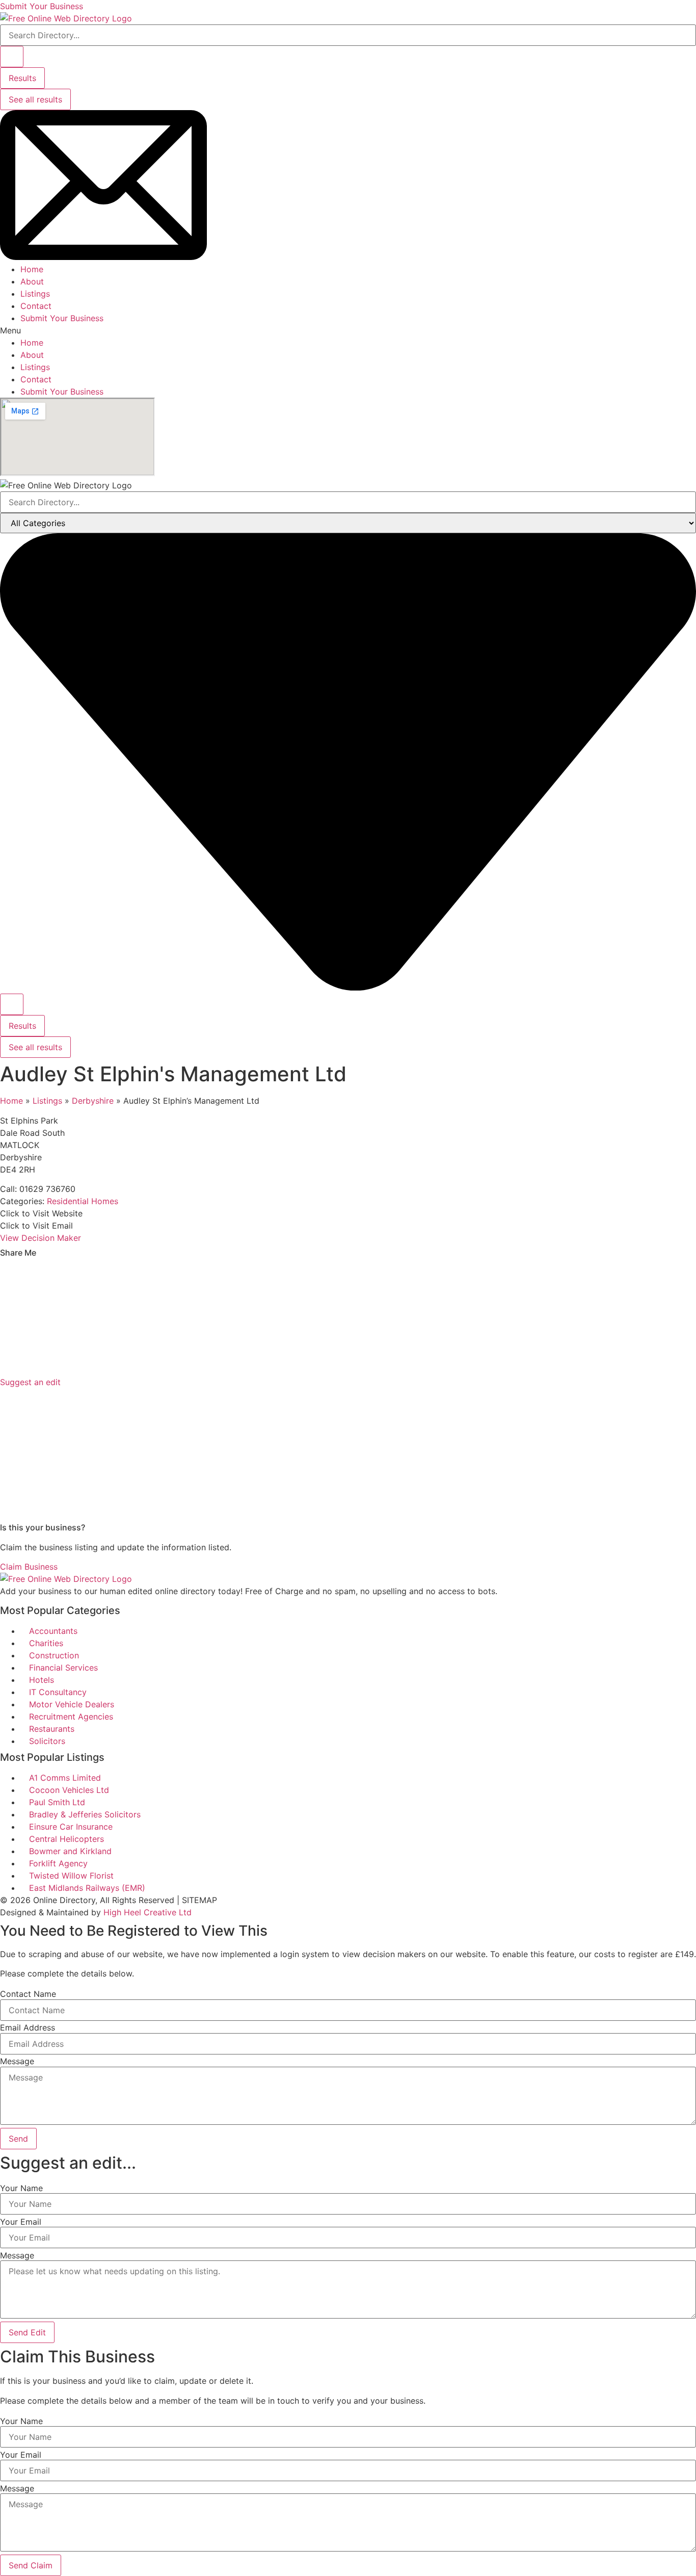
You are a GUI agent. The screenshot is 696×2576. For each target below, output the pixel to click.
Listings (35, 294)
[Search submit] (12, 57)
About (32, 281)
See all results (35, 99)
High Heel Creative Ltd (148, 1912)
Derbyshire (93, 1101)
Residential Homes (83, 1201)
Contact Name (28, 1994)
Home (32, 269)
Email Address (28, 2027)
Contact (36, 306)
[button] (348, 330)
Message (17, 2061)
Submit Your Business (62, 318)
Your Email (21, 2222)
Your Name (21, 2188)
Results (22, 78)
